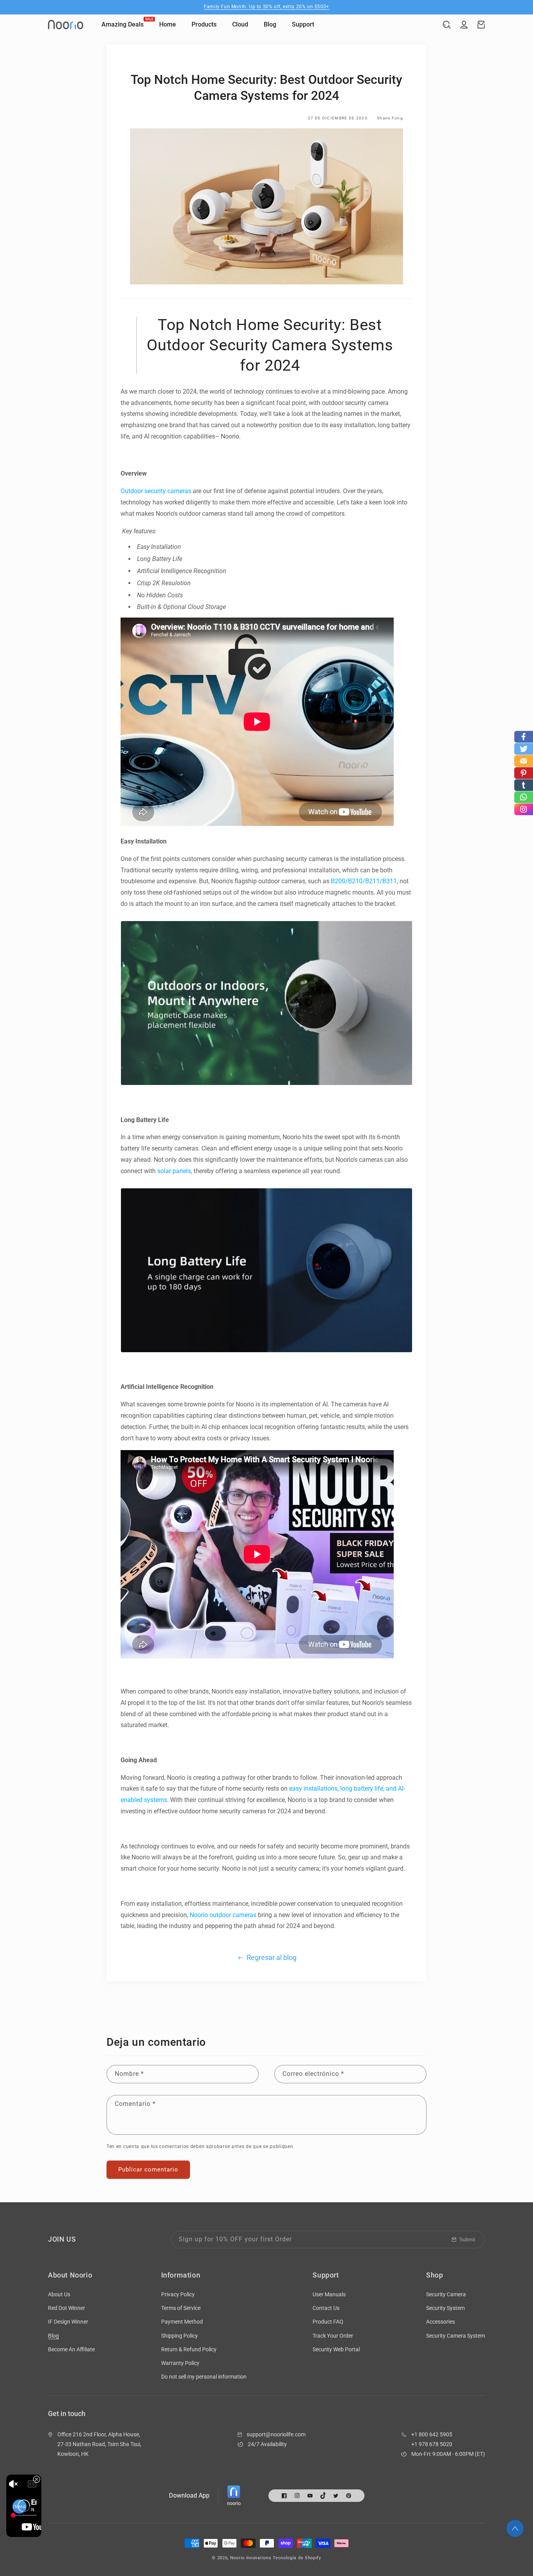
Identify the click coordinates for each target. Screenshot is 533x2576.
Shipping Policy (179, 2336)
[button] (447, 25)
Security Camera (446, 2294)
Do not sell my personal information (204, 2377)
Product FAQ (328, 2322)
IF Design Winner (68, 2322)
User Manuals (329, 2294)
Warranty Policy (180, 2363)
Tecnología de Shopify (297, 2558)
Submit (467, 2240)
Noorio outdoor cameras (223, 1915)
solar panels (174, 1171)
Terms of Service (181, 2308)
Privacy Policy (178, 2294)
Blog (53, 2336)
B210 (355, 881)
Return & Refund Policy (189, 2349)
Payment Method (182, 2322)
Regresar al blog (272, 1957)
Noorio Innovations (251, 2558)
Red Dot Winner (67, 2308)
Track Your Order (333, 2336)
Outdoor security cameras (156, 491)
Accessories (441, 2322)
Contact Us (326, 2308)
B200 (338, 881)
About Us (59, 2294)
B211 (372, 881)
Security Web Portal (336, 2349)
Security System (445, 2308)
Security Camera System (456, 2336)
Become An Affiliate (71, 2349)
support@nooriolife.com (276, 2434)
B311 (390, 881)
